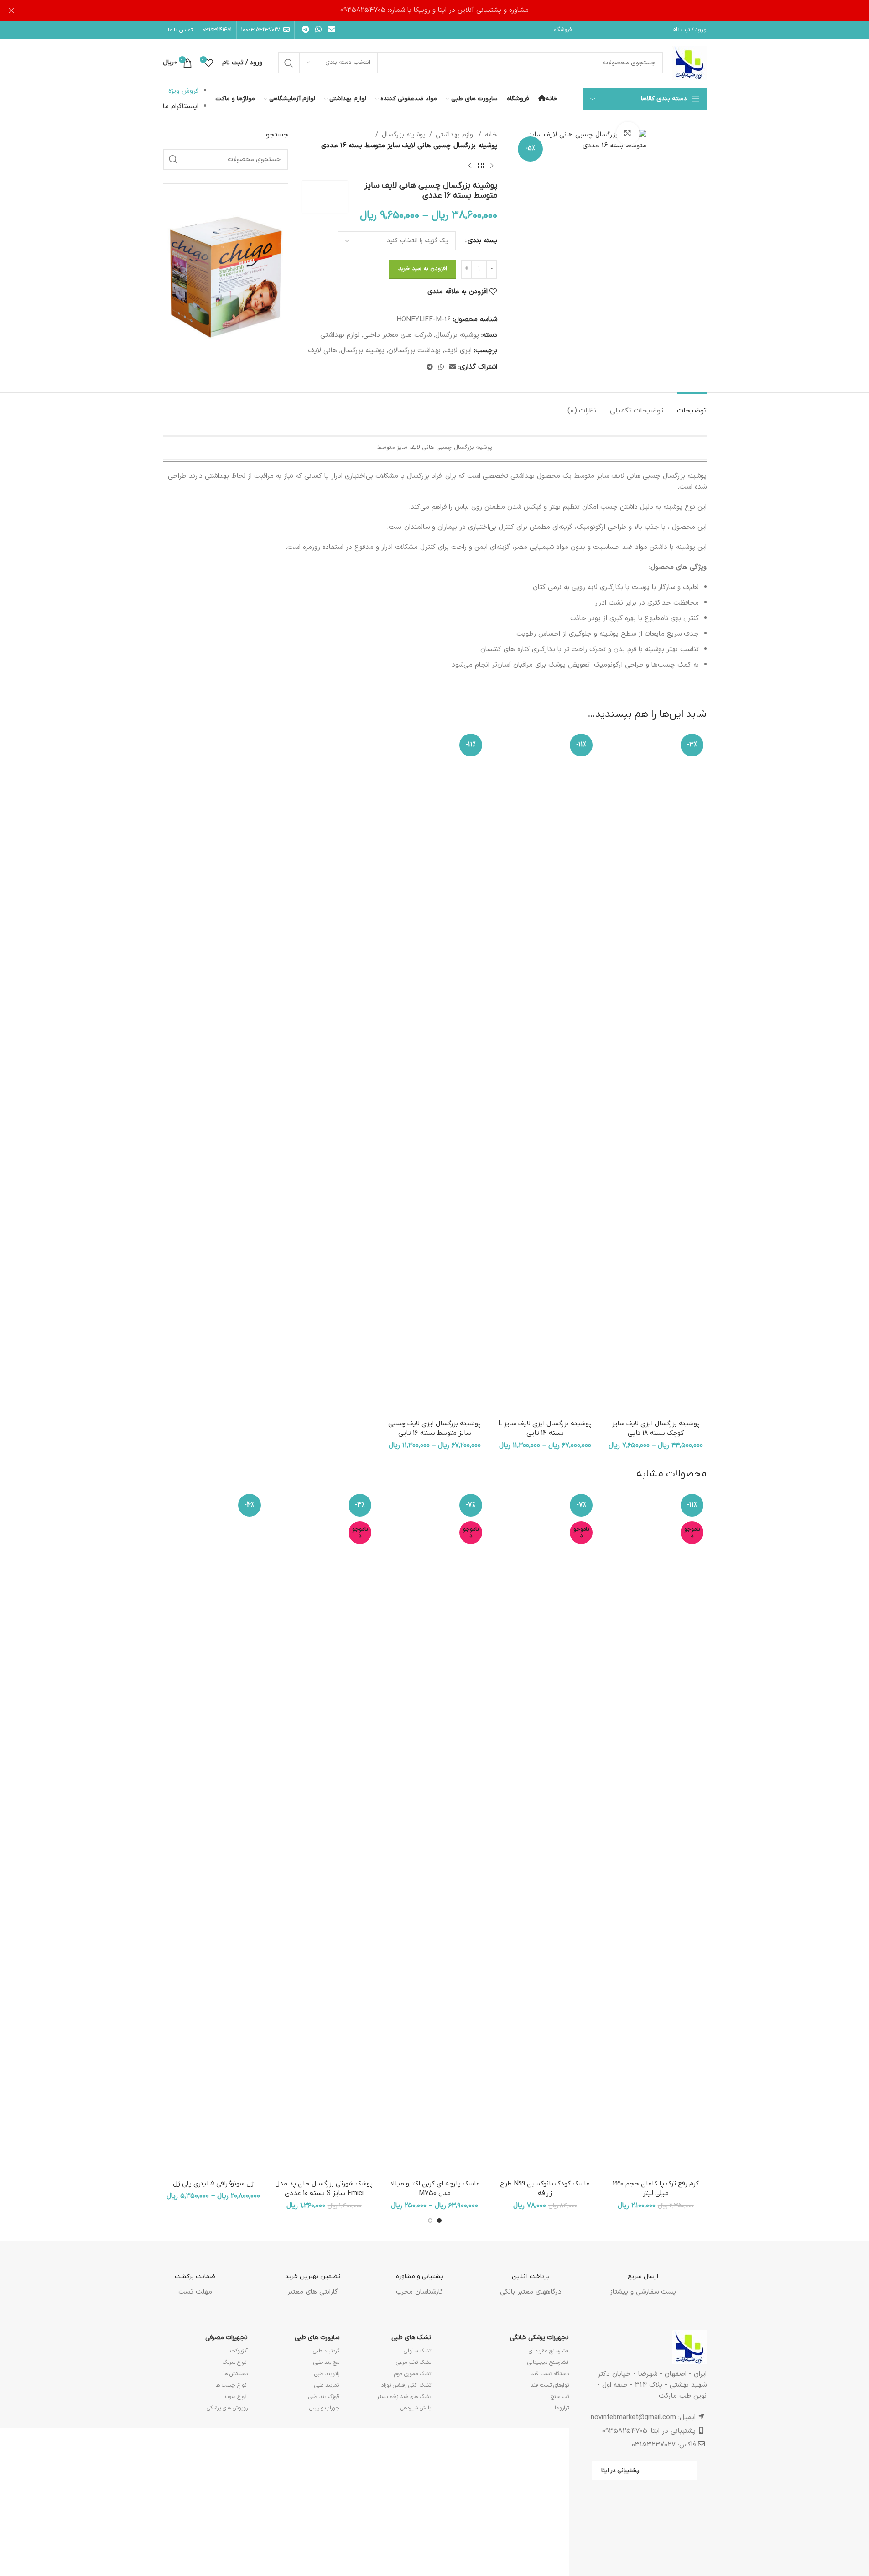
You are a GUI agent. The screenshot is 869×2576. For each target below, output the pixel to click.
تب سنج (560, 2397)
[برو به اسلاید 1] (439, 2221)
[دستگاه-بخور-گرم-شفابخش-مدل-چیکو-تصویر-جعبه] (226, 276)
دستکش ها (235, 2374)
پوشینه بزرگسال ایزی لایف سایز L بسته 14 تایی (545, 1428)
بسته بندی (482, 241)
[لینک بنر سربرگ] (434, 10)
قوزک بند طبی (324, 2397)
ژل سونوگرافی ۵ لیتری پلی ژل (213, 2184)
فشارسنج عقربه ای (549, 2351)
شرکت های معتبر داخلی (397, 335)
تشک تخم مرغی (414, 2362)
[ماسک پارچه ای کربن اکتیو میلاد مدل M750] (434, 1833)
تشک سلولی (417, 2351)
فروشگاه (563, 30)
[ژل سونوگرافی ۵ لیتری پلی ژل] (213, 1833)
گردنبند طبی (326, 2351)
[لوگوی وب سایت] (689, 63)
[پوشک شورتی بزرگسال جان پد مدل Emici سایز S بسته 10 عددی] (324, 1833)
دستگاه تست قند (550, 2374)
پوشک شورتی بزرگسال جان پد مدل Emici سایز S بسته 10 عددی (324, 2188)
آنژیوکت (239, 2351)
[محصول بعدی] (470, 166)
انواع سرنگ (235, 2362)
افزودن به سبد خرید (423, 269)
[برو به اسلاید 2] (430, 2221)
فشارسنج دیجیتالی (548, 2362)
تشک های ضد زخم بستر (404, 2397)
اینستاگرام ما (181, 107)
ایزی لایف (458, 351)
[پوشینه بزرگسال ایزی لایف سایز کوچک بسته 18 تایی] (656, 1073)
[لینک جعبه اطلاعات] (643, 2277)
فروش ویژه (183, 91)
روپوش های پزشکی (227, 2408)
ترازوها (562, 2408)
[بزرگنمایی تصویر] (628, 133)
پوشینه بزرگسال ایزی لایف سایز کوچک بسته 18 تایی (656, 1428)
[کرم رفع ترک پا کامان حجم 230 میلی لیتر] (656, 1833)
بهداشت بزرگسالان (414, 351)
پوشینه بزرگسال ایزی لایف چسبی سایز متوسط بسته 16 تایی (434, 1428)
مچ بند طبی (326, 2362)
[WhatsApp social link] (319, 30)
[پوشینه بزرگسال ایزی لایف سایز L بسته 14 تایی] (545, 1073)
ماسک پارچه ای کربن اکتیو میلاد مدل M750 (435, 2188)
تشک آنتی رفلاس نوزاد (406, 2385)
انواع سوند (236, 2397)
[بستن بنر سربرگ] (11, 10)
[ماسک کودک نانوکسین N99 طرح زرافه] (545, 1833)
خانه (491, 135)
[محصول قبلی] (492, 166)
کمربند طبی (327, 2385)
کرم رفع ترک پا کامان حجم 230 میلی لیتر (656, 2188)
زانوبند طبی (327, 2374)
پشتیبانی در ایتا (620, 2470)
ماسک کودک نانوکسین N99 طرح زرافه (545, 2188)
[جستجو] (289, 63)
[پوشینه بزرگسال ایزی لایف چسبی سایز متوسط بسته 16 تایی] (434, 1073)
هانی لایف (323, 351)
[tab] (692, 406)
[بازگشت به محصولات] (481, 166)
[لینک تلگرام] (306, 30)
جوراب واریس (324, 2408)
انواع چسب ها (232, 2385)
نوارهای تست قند (550, 2385)
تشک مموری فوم (413, 2374)
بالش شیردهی (416, 2408)
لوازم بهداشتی (455, 135)
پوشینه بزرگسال (404, 135)
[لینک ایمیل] (331, 30)
